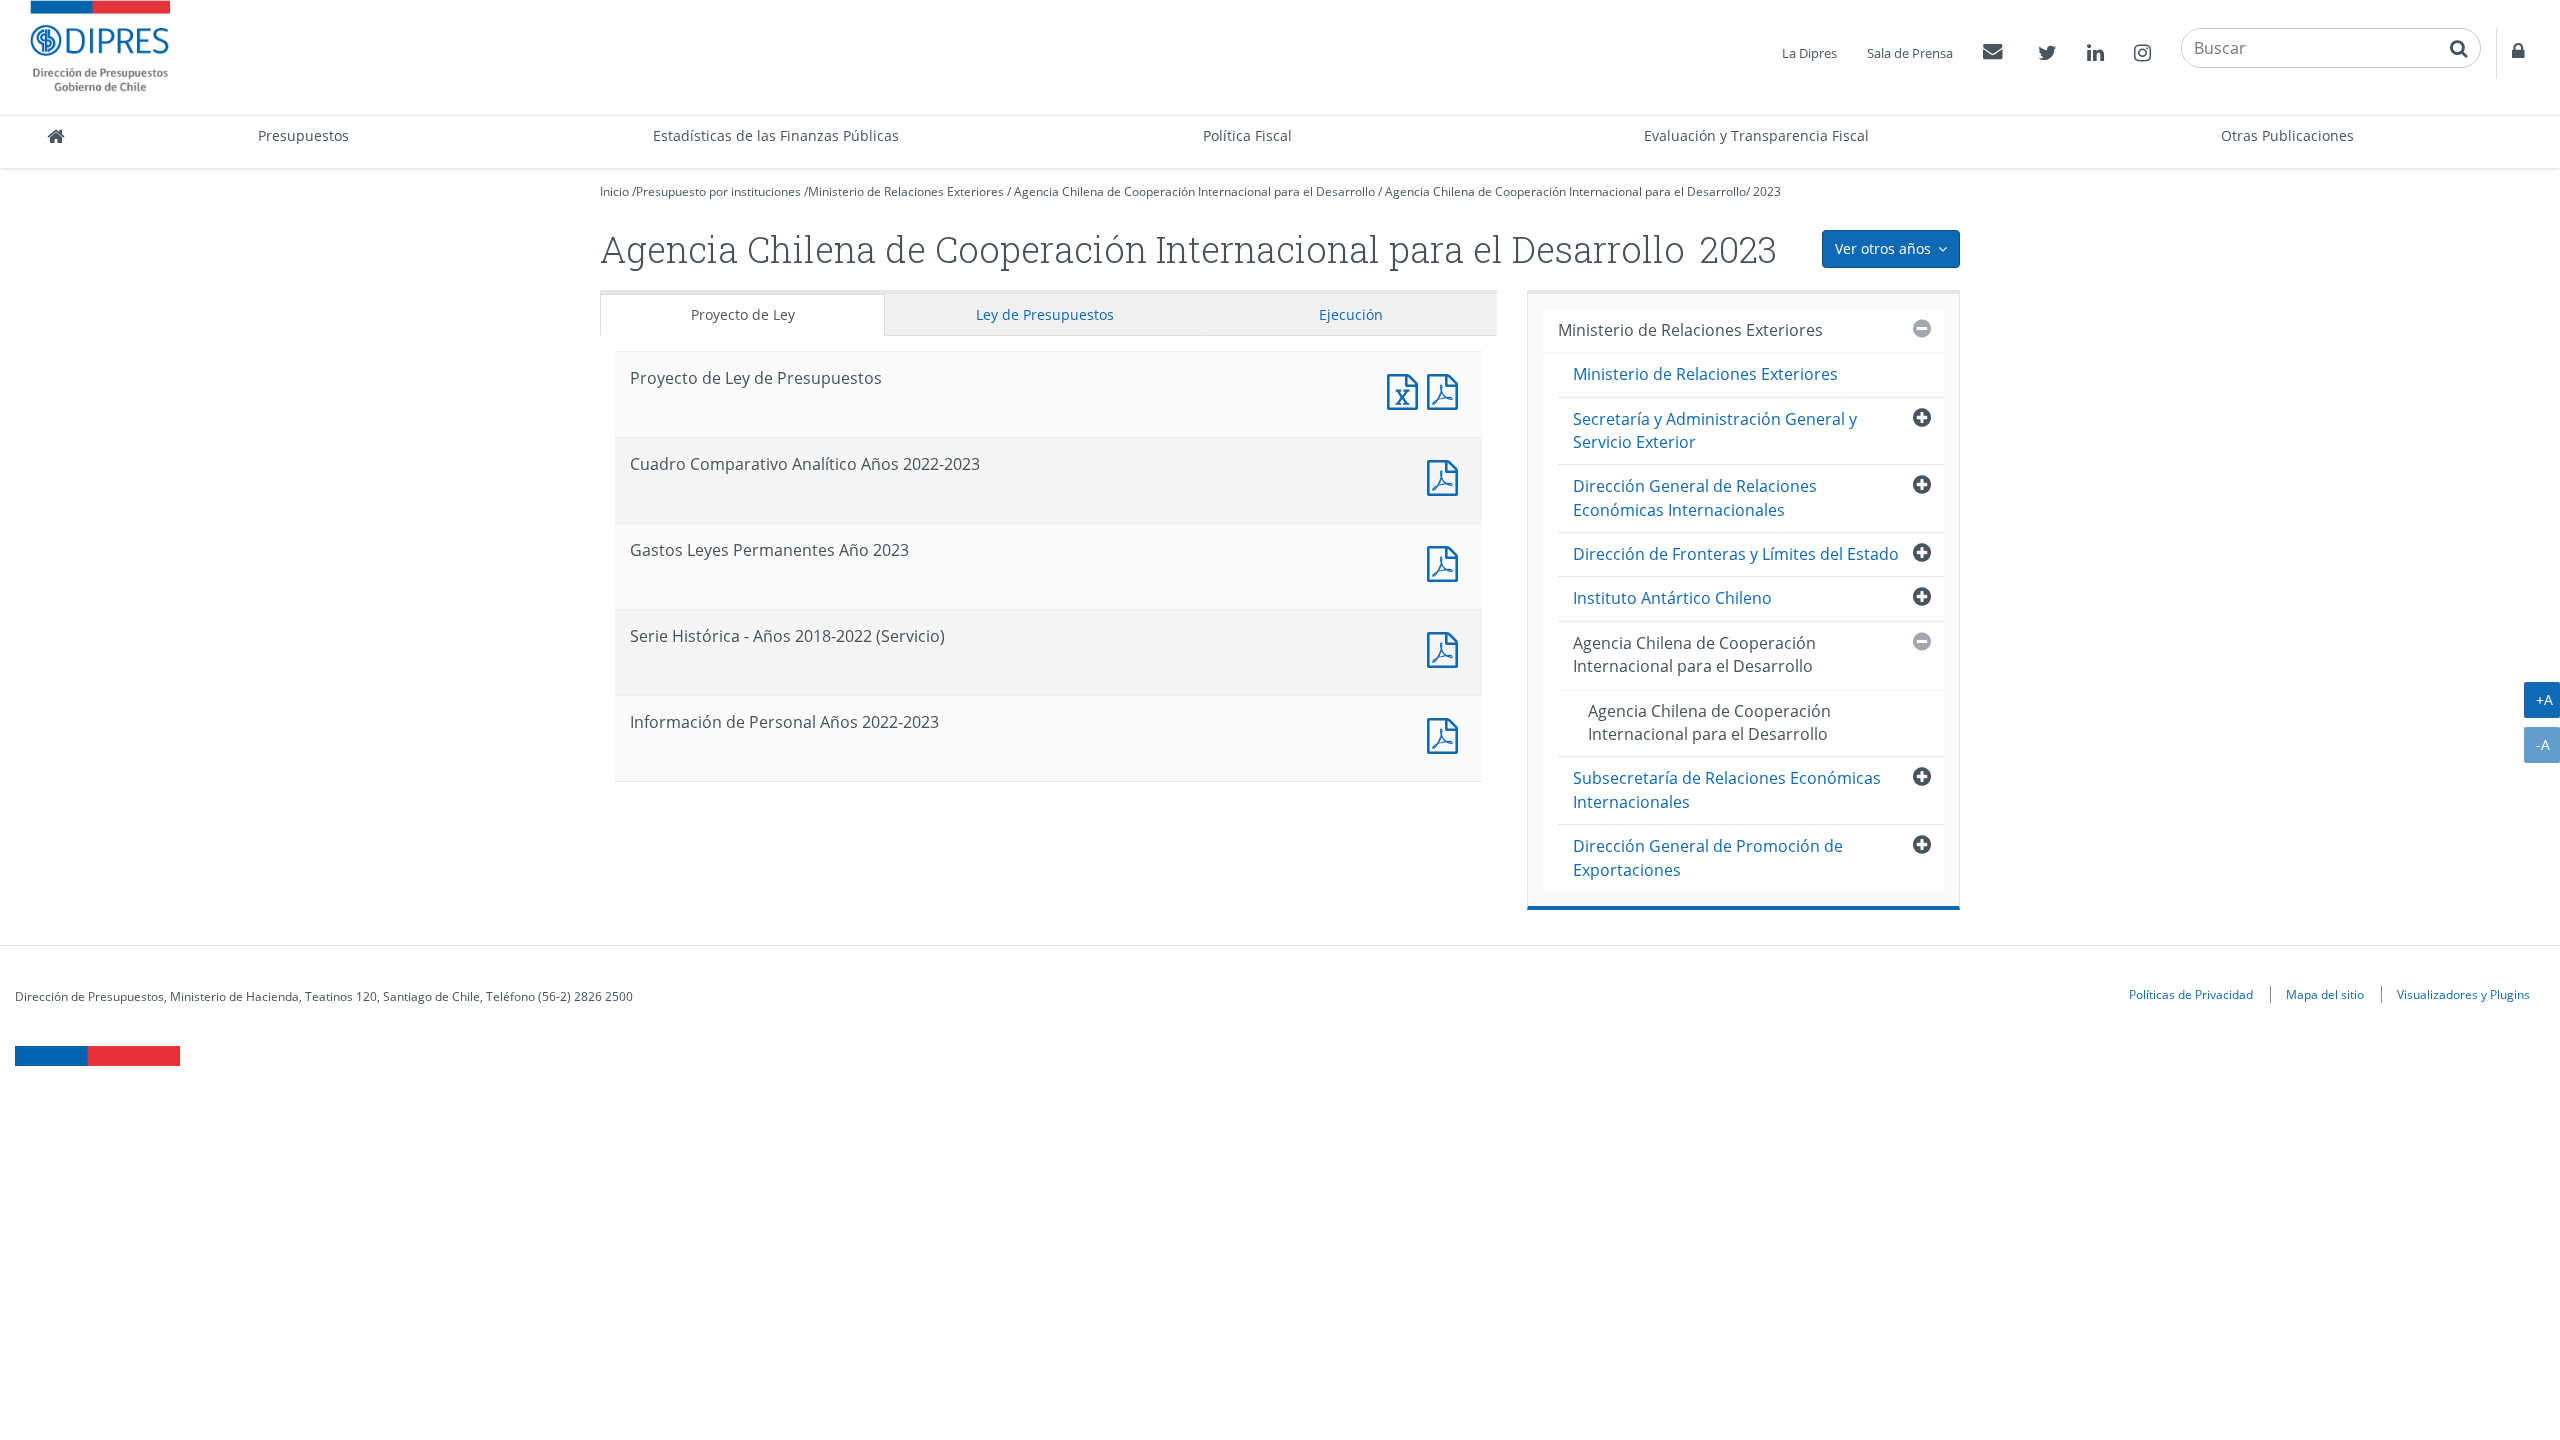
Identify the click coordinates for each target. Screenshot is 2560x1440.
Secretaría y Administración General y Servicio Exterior (1715, 430)
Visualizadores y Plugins (2463, 994)
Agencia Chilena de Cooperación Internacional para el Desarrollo (1194, 191)
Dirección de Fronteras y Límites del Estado (1736, 554)
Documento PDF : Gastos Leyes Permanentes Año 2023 (1447, 561)
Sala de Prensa (1910, 53)
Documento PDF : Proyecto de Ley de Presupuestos (1447, 389)
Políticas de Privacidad (2191, 994)
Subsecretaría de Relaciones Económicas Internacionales (1727, 789)
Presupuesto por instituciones (718, 191)
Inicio (614, 191)
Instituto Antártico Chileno (1672, 598)
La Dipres (1809, 53)
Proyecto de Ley (743, 314)
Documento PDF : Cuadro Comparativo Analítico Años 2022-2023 (1447, 475)
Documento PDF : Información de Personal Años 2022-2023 (1447, 733)
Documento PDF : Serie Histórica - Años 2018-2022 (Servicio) (1447, 647)
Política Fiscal (1247, 135)
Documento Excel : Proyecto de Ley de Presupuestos (1407, 389)
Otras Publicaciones (2287, 135)
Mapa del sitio (2325, 994)
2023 (1767, 191)
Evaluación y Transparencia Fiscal (1756, 135)
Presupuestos (303, 135)
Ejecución (1351, 314)
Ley (1045, 314)
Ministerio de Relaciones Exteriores (906, 191)
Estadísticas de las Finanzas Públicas (776, 135)
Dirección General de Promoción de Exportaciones (1708, 857)
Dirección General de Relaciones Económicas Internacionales (1695, 497)
